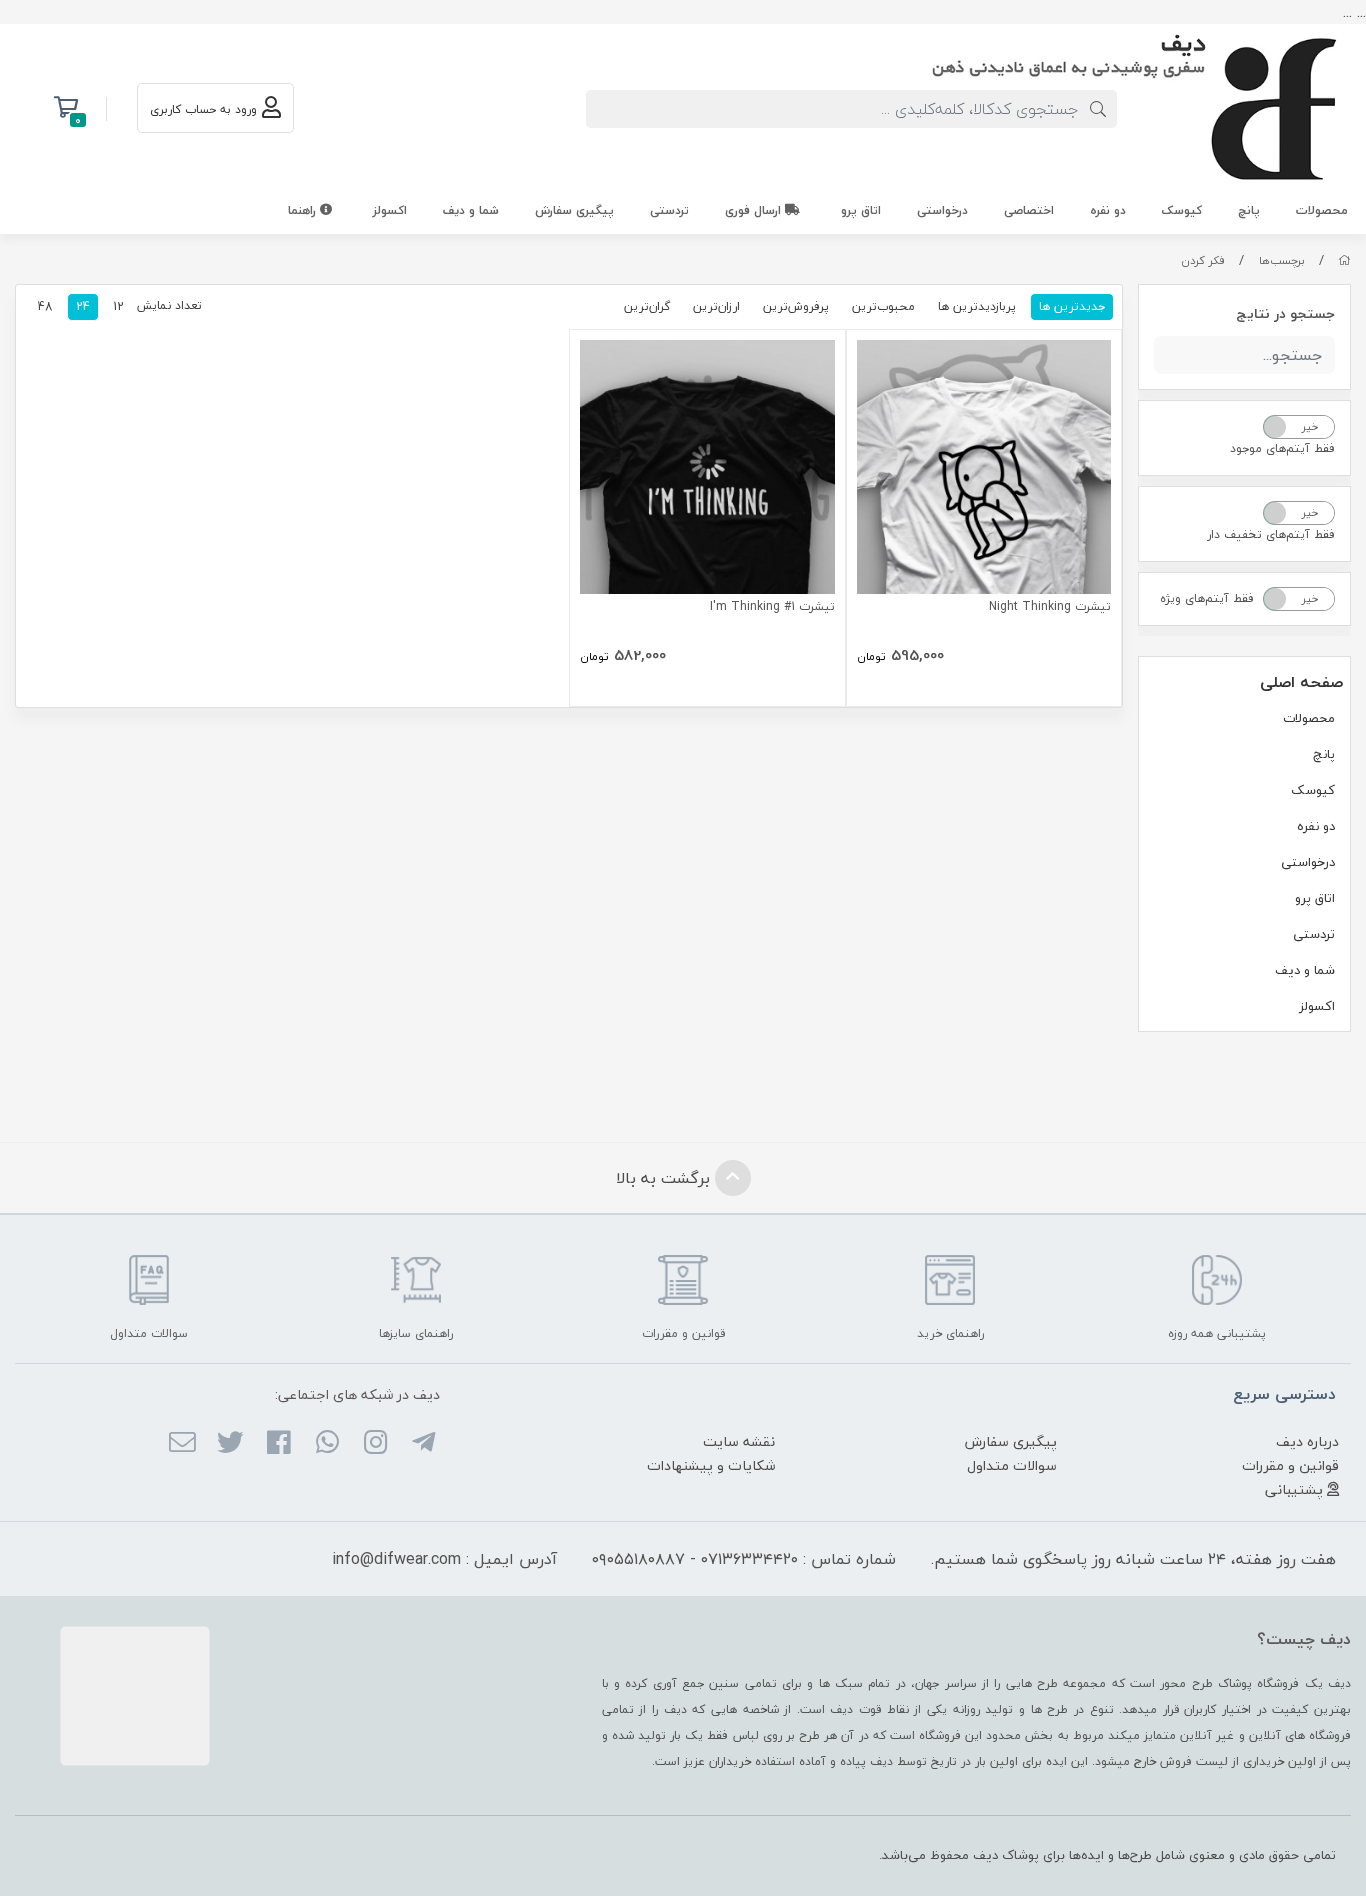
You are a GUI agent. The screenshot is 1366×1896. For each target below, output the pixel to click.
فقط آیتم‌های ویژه (1207, 598)
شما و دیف (471, 210)
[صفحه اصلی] (1344, 260)
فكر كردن (1203, 260)
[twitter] (230, 1444)
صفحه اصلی (1301, 682)
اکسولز (390, 210)
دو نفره (1108, 210)
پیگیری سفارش (574, 210)
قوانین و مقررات (1290, 1465)
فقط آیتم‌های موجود (1282, 448)
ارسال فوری (755, 210)
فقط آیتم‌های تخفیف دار (1271, 534)
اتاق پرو (861, 210)
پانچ (1249, 210)
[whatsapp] (326, 1444)
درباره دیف (1307, 1441)
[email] (181, 1444)
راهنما (304, 210)
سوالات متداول (1012, 1465)
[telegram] (423, 1444)
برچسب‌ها (1282, 260)
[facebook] (278, 1444)
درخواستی (942, 210)
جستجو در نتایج (1285, 313)
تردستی (669, 210)
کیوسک (1182, 210)
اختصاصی (1029, 210)
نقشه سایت (739, 1441)
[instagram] (375, 1444)
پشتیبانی (1296, 1489)
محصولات (1322, 210)
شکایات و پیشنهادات (711, 1465)
